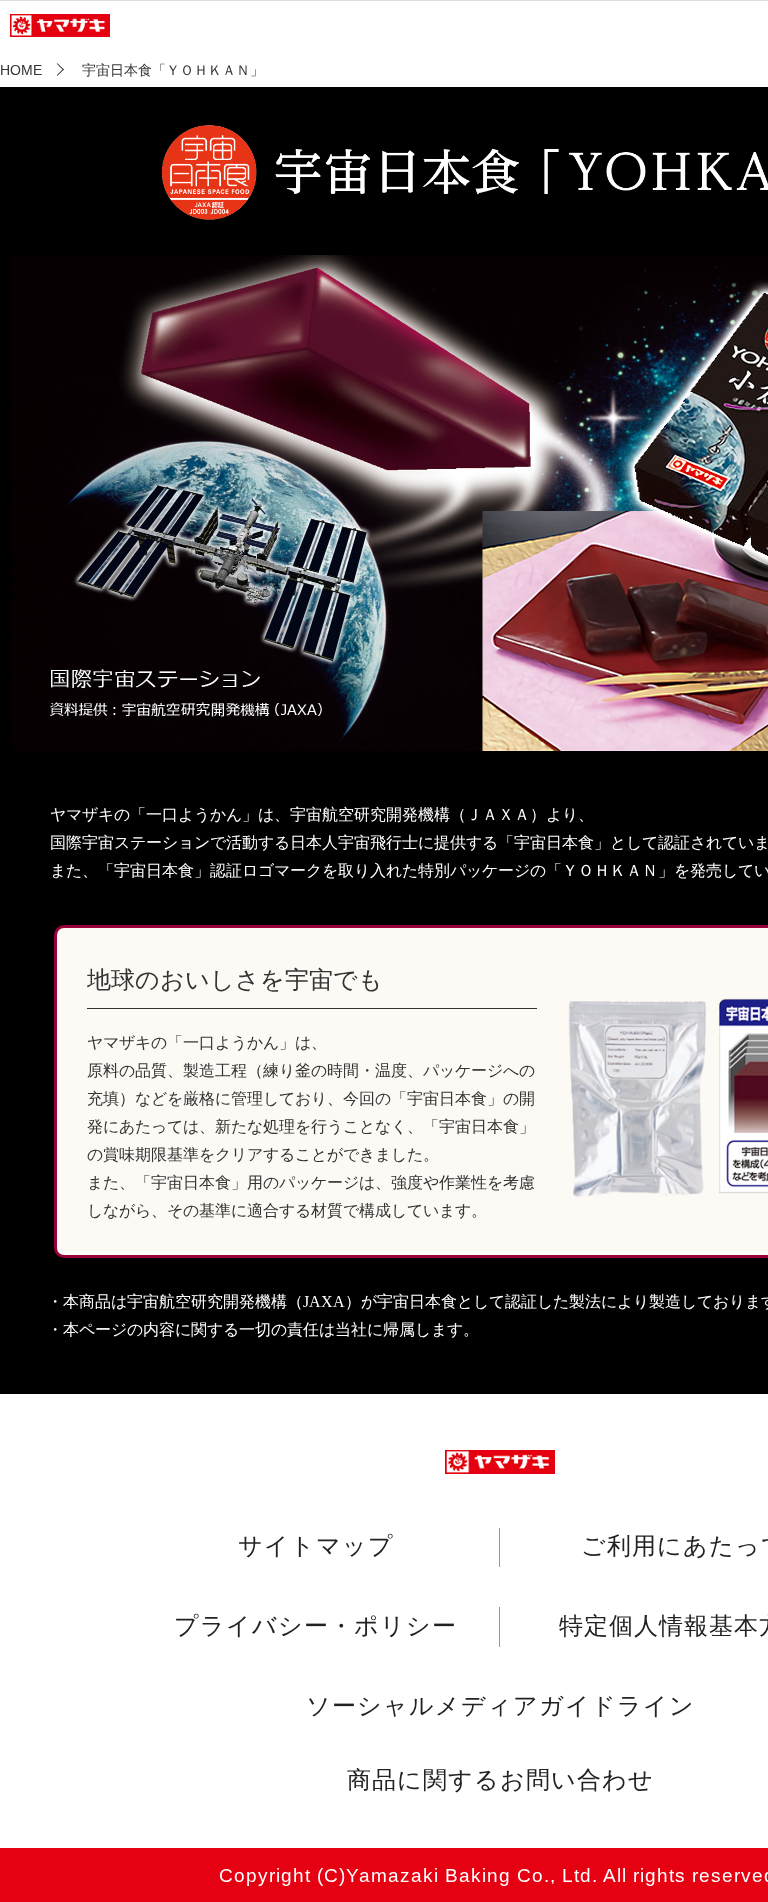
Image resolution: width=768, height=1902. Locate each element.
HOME (21, 70)
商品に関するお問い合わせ (500, 1780)
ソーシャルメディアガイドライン (500, 1705)
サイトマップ (316, 1546)
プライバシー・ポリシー (315, 1625)
